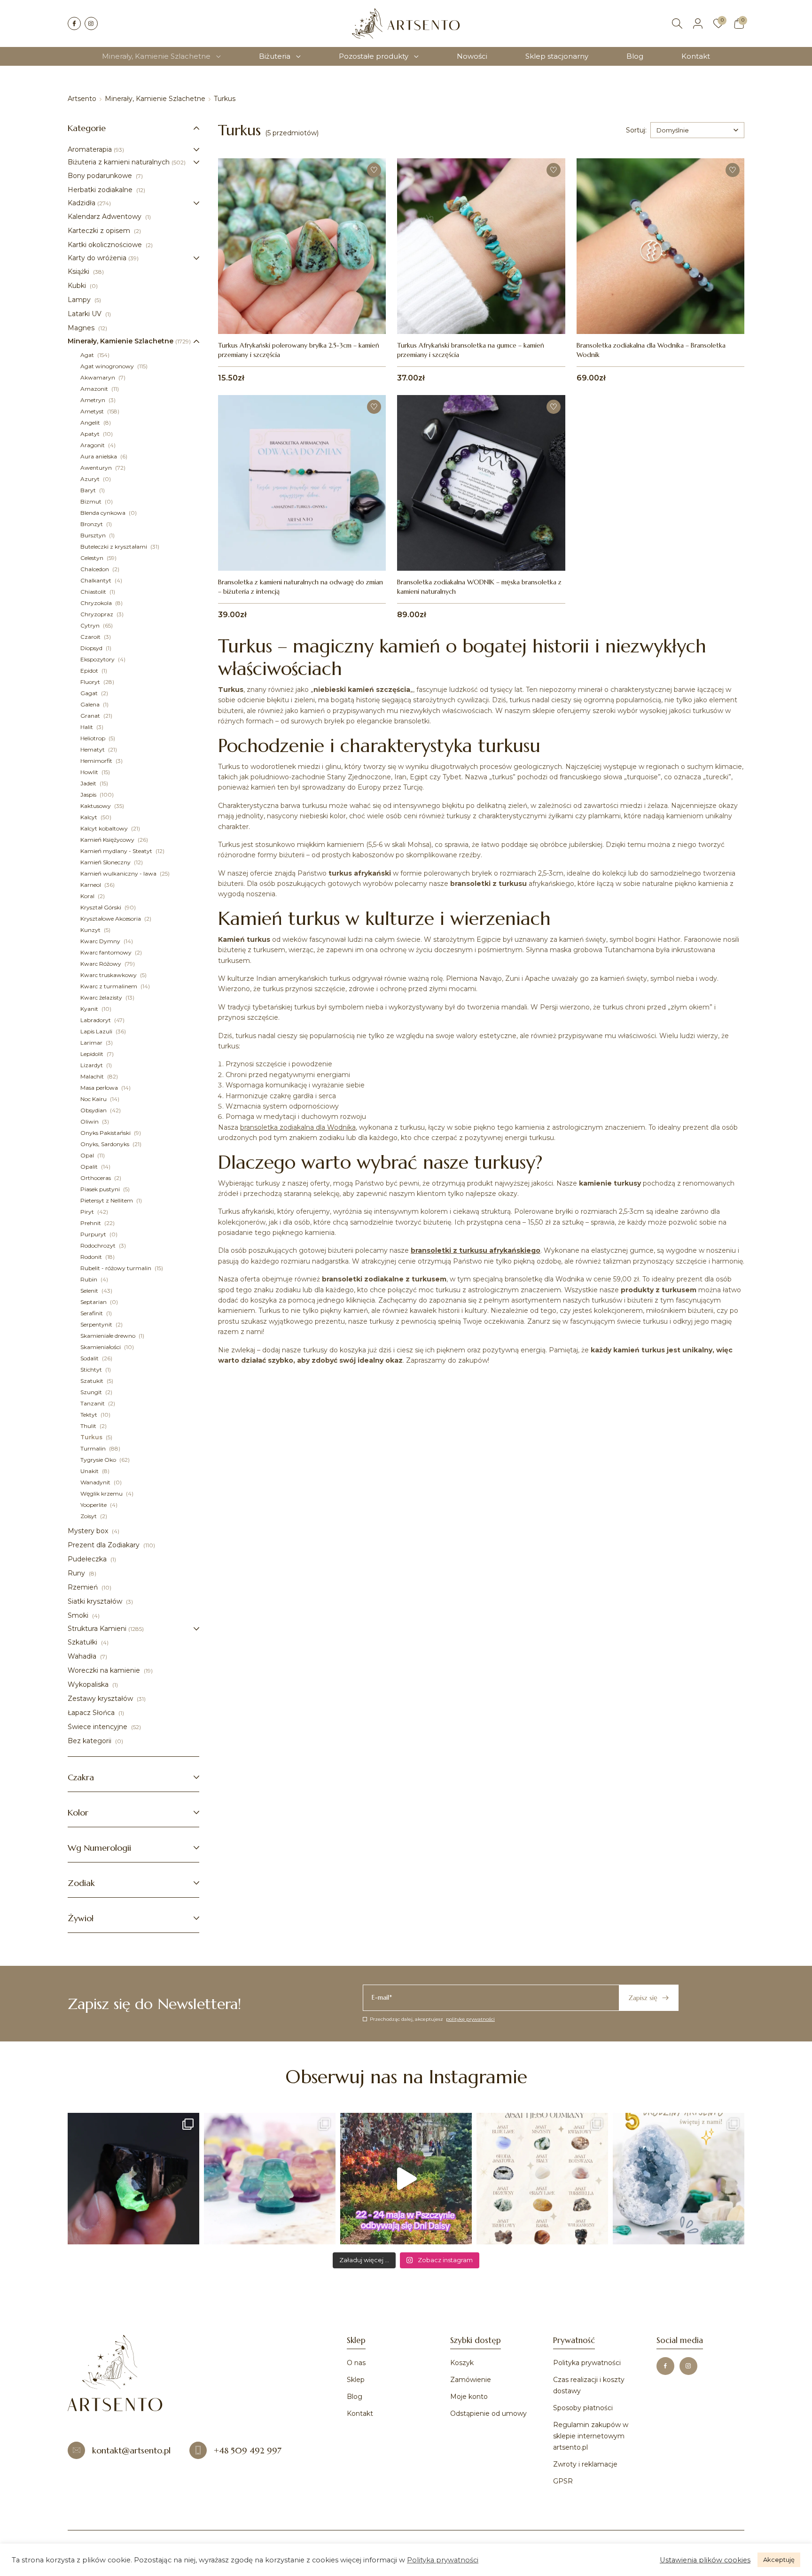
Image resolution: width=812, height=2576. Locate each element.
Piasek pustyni (101, 1189)
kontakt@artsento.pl (131, 2450)
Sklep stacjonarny (557, 56)
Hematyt (93, 749)
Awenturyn (97, 468)
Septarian (94, 1302)
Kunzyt (91, 930)
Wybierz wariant (302, 551)
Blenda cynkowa (104, 513)
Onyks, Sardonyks (105, 1144)
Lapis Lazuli (97, 1031)
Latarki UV (86, 314)
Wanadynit (96, 1482)
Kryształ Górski (101, 907)
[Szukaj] (677, 23)
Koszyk (462, 2363)
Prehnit (91, 1223)
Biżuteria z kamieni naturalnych (119, 162)
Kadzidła (82, 203)
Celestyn (93, 558)
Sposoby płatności (583, 2408)
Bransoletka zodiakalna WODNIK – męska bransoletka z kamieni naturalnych (479, 587)
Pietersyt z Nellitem (107, 1200)
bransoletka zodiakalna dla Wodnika (298, 1127)
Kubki (78, 286)
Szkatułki (83, 1642)
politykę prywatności (470, 2019)
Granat (91, 716)
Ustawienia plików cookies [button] (705, 2560)
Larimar (92, 1043)
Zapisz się (643, 1998)
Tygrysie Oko (99, 1460)
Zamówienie (471, 2380)
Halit (87, 727)
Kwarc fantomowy (107, 952)
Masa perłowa (100, 1088)
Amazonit (95, 389)
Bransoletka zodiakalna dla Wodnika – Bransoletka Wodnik (651, 350)
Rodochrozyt (99, 1245)
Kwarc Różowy (101, 964)
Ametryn (94, 400)
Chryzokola (97, 603)
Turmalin (94, 1448)
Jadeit (89, 783)
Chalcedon (95, 569)
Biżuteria (275, 56)
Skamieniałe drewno (109, 1336)
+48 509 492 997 (248, 2450)
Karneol (91, 885)
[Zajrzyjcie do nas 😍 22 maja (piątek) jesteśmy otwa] (406, 2179)
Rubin (90, 1279)
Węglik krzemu (102, 1494)
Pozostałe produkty (374, 56)
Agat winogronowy (108, 366)
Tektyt (90, 1415)
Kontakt (696, 56)
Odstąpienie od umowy (488, 2413)
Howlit (90, 772)
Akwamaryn (98, 377)
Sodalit (90, 1358)
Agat (88, 355)
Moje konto (469, 2397)
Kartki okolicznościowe (106, 245)
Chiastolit (94, 592)
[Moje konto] (698, 23)
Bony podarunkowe (101, 176)
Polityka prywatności (587, 2363)
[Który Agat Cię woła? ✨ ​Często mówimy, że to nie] (542, 2179)
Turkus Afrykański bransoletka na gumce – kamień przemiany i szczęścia (471, 350)
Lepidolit (93, 1054)
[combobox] (697, 130)
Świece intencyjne (98, 1727)
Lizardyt (92, 1065)
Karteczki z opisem (100, 231)
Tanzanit (93, 1403)
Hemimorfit (97, 761)
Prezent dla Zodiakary (105, 1545)
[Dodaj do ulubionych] (374, 170)
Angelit (91, 423)
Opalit (90, 1167)
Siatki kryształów (96, 1601)
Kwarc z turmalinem (109, 986)
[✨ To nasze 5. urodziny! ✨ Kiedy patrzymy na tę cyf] (679, 2179)
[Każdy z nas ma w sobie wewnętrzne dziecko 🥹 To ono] (270, 2179)
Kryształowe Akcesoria (111, 919)
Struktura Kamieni (97, 1629)
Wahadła (83, 1656)
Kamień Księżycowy (108, 840)
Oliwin (90, 1121)
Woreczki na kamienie (105, 1670)
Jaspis (89, 795)
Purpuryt (94, 1234)
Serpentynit (97, 1324)
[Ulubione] (718, 23)
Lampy (80, 300)
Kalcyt (90, 817)
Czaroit (91, 637)
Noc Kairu (94, 1099)
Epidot (90, 671)
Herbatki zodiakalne (101, 190)
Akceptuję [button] (779, 2560)
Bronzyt (92, 524)
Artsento (82, 99)
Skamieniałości (101, 1347)
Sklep (356, 2380)
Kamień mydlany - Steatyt (117, 851)
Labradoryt (96, 1020)
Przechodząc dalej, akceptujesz (432, 2019)
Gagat (90, 693)
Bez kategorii (90, 1741)
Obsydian (94, 1110)
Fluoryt (91, 682)
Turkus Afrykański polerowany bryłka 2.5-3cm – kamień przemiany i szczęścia (299, 350)
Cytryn (91, 625)
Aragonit (93, 445)
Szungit (92, 1392)
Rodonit (92, 1257)
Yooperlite (94, 1505)
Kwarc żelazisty (102, 997)
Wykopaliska (89, 1684)
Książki (79, 272)
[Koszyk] (739, 23)
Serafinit (92, 1313)
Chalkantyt (97, 580)
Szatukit (93, 1381)
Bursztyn (94, 535)
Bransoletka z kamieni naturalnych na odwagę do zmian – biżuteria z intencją (301, 587)
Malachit (93, 1076)
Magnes (82, 328)
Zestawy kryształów (101, 1699)
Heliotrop (94, 738)
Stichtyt (92, 1369)
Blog (635, 56)
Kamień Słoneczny (106, 862)
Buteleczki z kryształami (114, 547)
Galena (91, 704)
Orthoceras (96, 1178)
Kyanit (90, 1009)
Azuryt (91, 479)
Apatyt (91, 434)
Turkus (92, 1437)
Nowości (472, 56)
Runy (77, 1573)
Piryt (88, 1212)
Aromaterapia (90, 149)
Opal (88, 1155)
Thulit (89, 1426)
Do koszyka (302, 314)
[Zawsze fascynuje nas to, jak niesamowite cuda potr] (133, 2179)
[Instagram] (91, 23)
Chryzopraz (98, 614)
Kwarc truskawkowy (109, 975)
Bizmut (92, 501)
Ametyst (93, 411)
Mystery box (89, 1531)
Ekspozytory (98, 659)
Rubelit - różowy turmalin (117, 1268)
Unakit (90, 1471)
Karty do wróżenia (97, 258)
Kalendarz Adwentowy (105, 217)
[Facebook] (74, 23)
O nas (356, 2363)
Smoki (79, 1615)
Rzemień (84, 1587)
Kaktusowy (96, 806)
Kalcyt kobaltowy (105, 828)
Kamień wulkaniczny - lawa (119, 873)
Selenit (90, 1291)
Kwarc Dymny (101, 941)
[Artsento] (406, 23)
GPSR (563, 2481)
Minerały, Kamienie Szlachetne (156, 56)
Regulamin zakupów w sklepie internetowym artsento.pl (591, 2436)
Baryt (89, 490)
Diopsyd (92, 648)
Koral (88, 896)
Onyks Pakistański (106, 1133)
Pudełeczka (88, 1559)
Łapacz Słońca (92, 1713)
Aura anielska (99, 456)
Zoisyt (89, 1516)
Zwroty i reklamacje (585, 2464)
